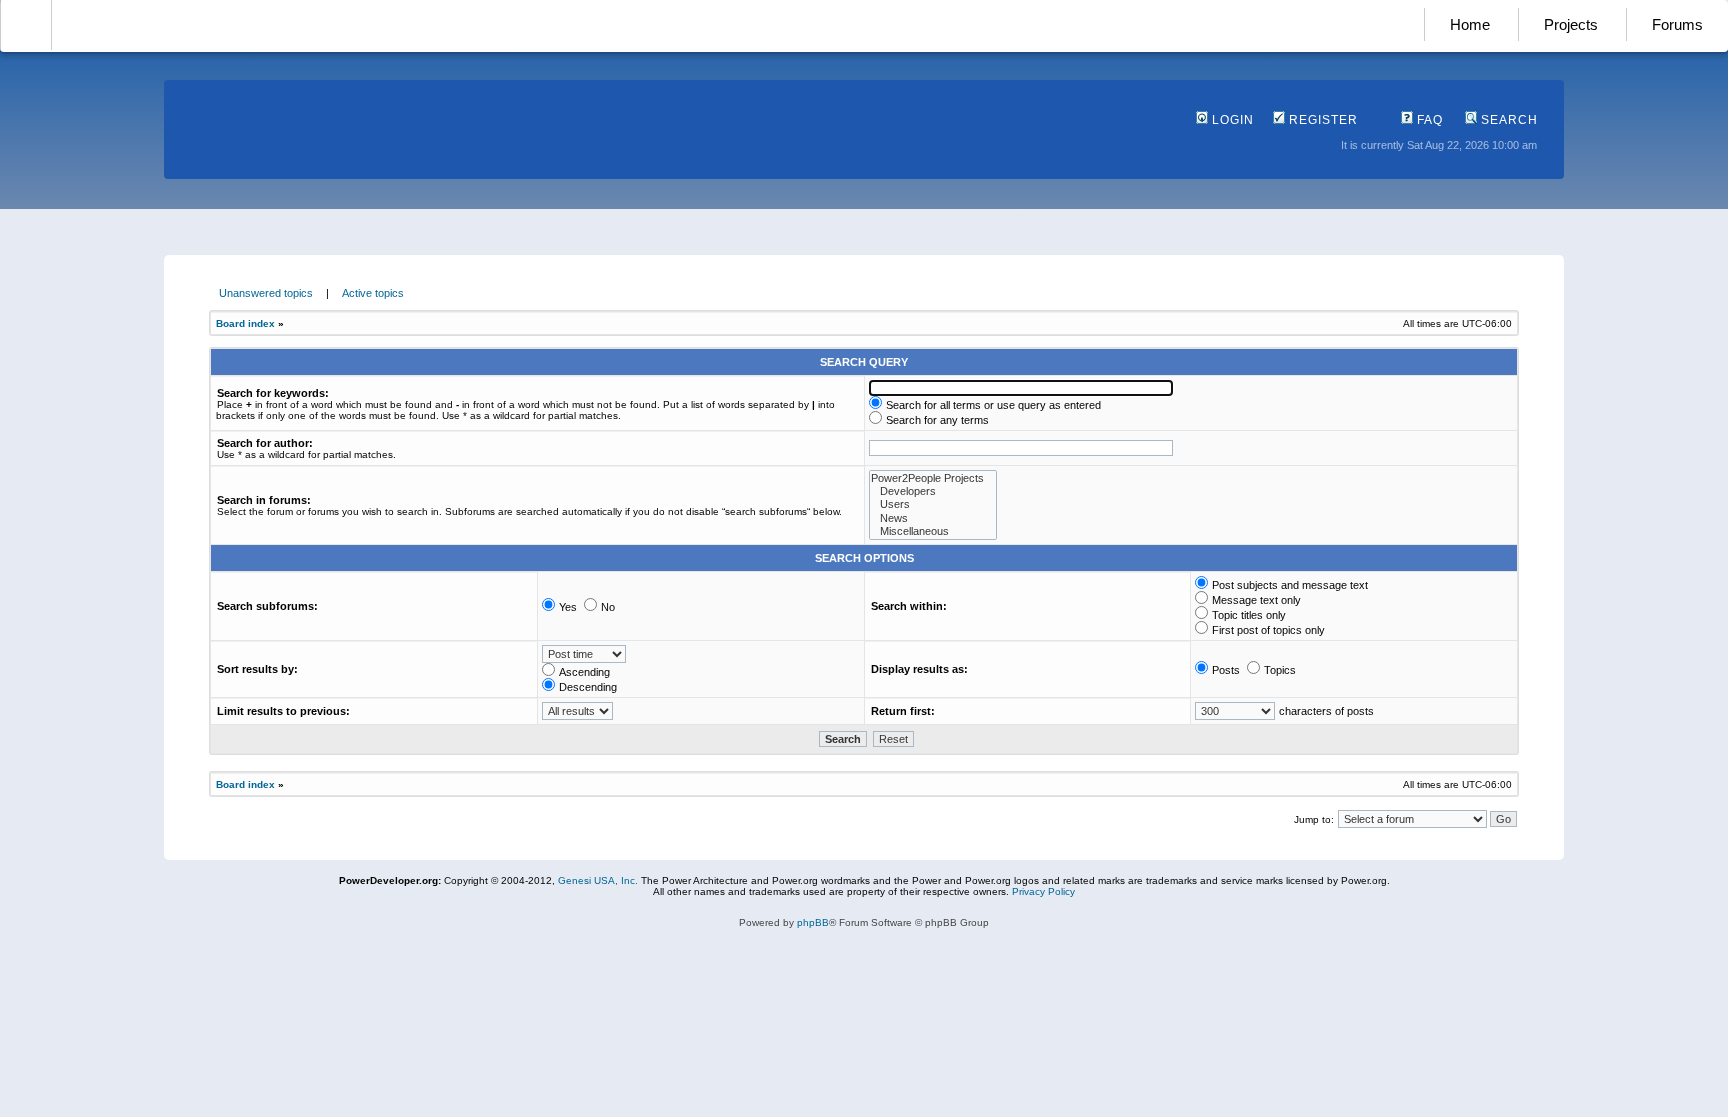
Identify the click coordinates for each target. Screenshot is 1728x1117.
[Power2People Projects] (933, 478)
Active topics (373, 293)
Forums (1677, 24)
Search (1507, 120)
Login (1231, 120)
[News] (933, 518)
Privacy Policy (1043, 891)
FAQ (1428, 120)
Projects (1571, 24)
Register (1321, 120)
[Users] (933, 504)
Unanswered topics (266, 293)
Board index (245, 323)
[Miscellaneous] (933, 531)
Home (1470, 24)
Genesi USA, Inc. (598, 880)
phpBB (813, 922)
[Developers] (933, 491)
